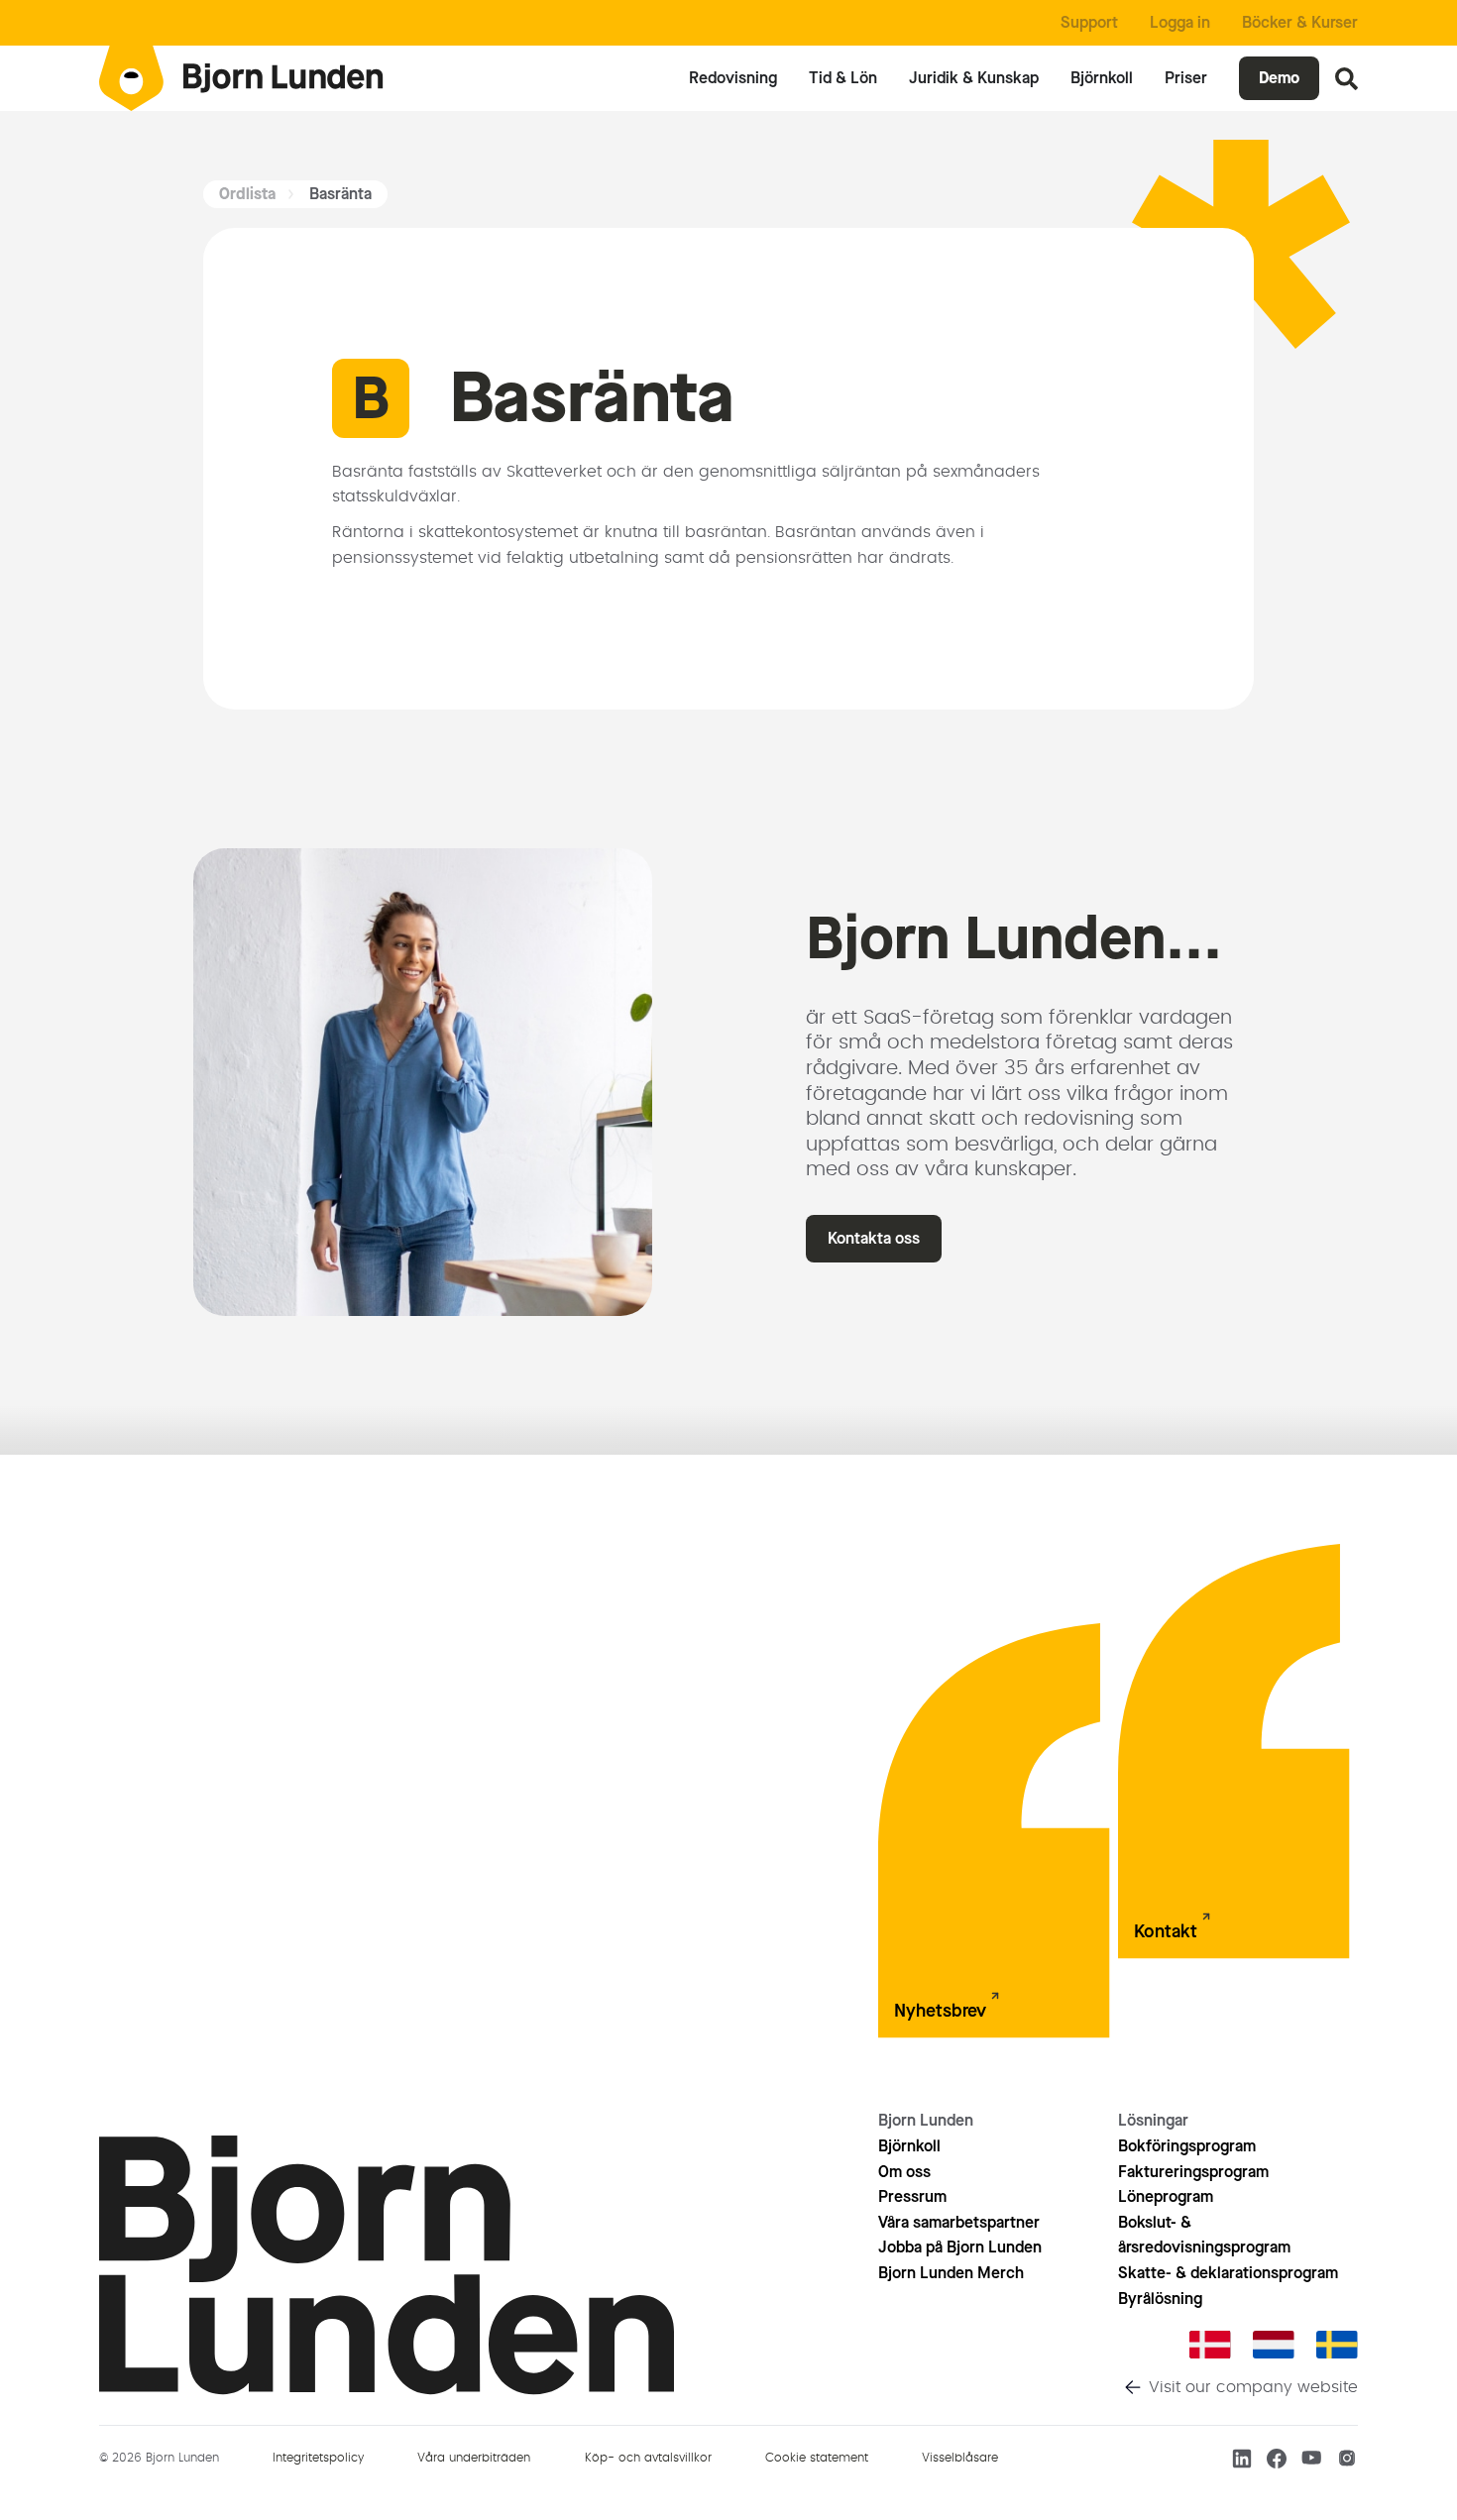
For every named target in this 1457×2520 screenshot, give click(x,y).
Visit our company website (1253, 2387)
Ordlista (247, 194)
